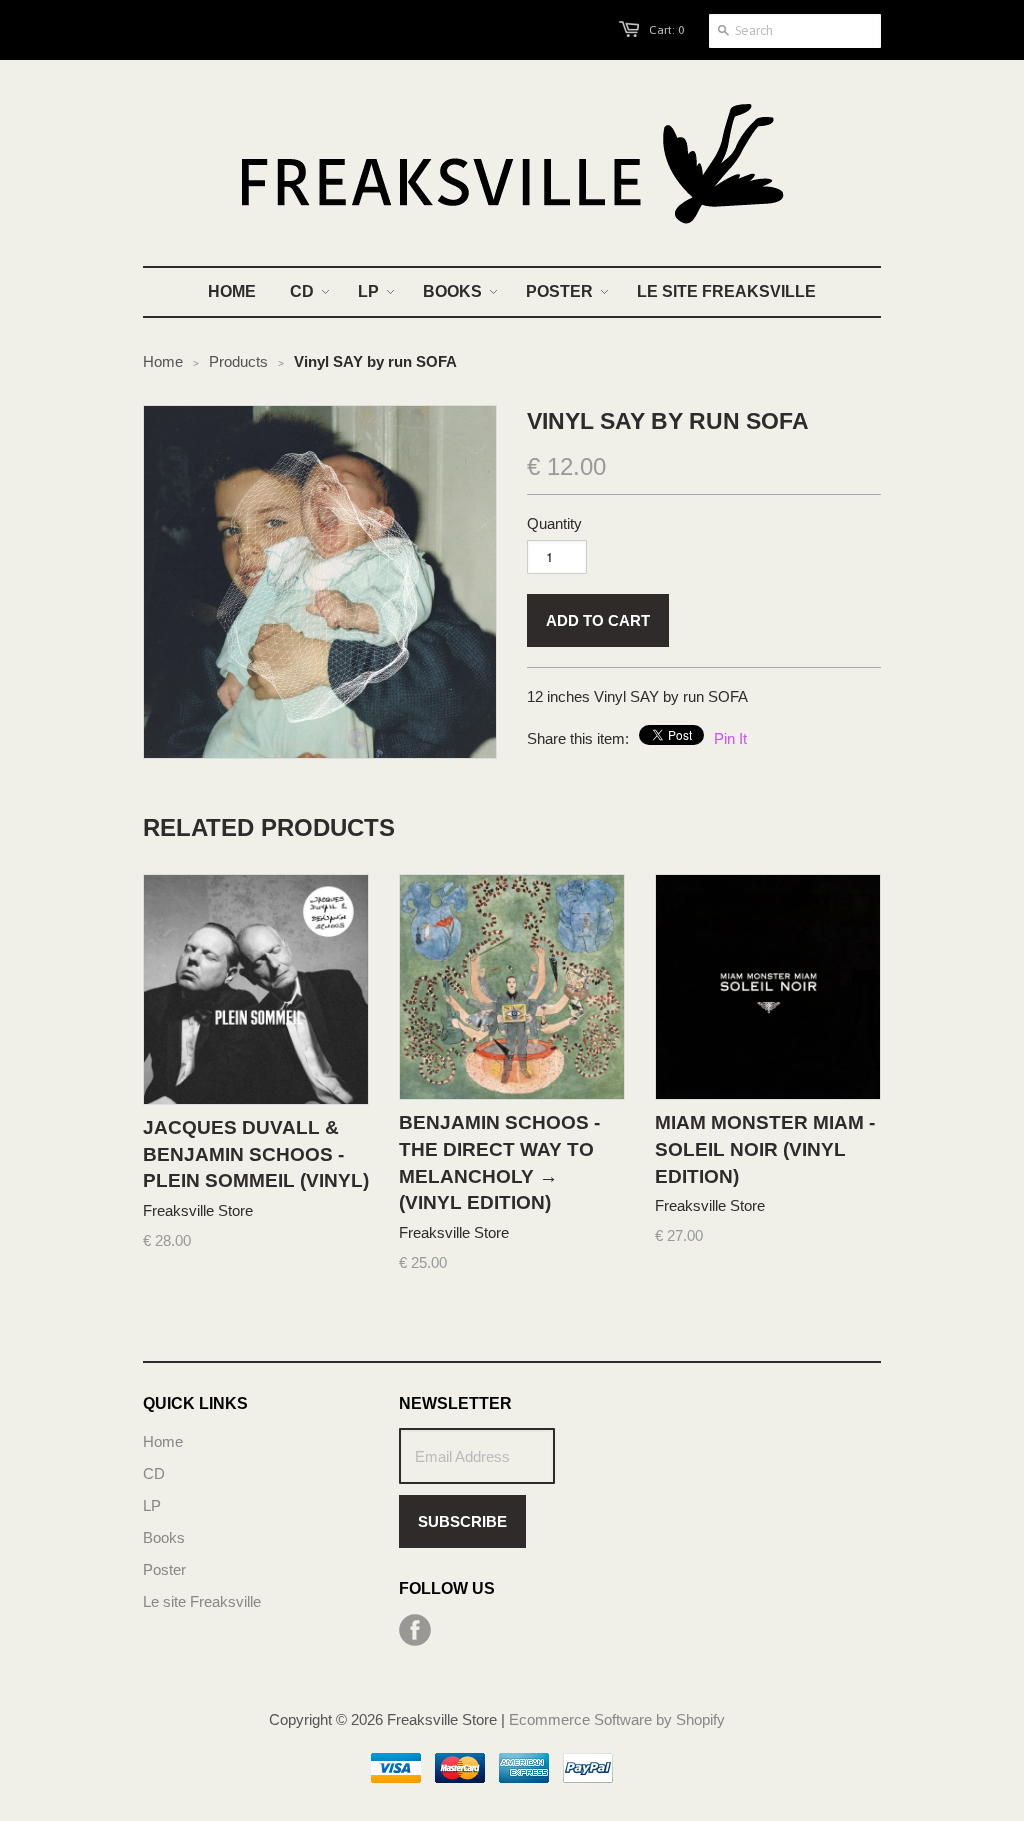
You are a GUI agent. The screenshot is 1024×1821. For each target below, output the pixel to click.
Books (164, 1537)
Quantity (554, 523)
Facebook (415, 1630)
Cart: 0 (666, 30)
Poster (164, 1569)
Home (163, 1441)
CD (154, 1473)
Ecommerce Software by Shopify (617, 1719)
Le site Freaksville (202, 1601)
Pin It (730, 738)
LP (152, 1505)
